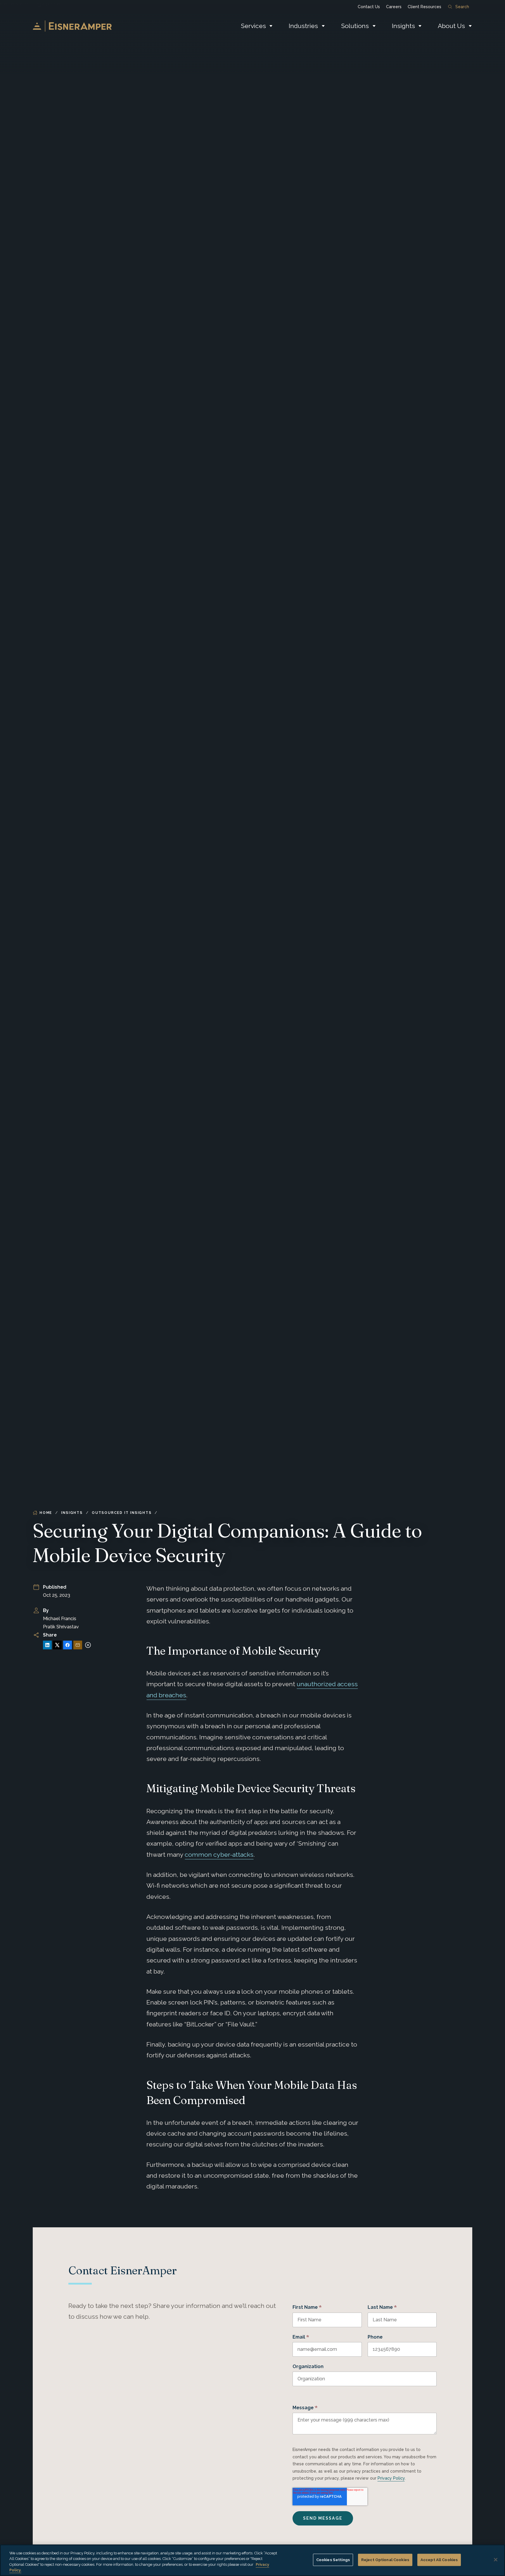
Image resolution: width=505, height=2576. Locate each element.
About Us (451, 26)
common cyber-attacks (219, 1855)
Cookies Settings (333, 2560)
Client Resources (424, 7)
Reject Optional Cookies (385, 2560)
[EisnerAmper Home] (72, 26)
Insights (403, 26)
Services (253, 26)
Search (462, 7)
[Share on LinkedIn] (47, 1645)
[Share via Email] (78, 1645)
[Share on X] (57, 1645)
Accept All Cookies (439, 2560)
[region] (252, 2560)
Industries (303, 26)
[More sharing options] (88, 1645)
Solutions (355, 26)
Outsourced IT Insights (122, 1513)
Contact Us (369, 7)
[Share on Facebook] (68, 1645)
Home (46, 1513)
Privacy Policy (391, 2478)
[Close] (496, 2560)
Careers (394, 7)
